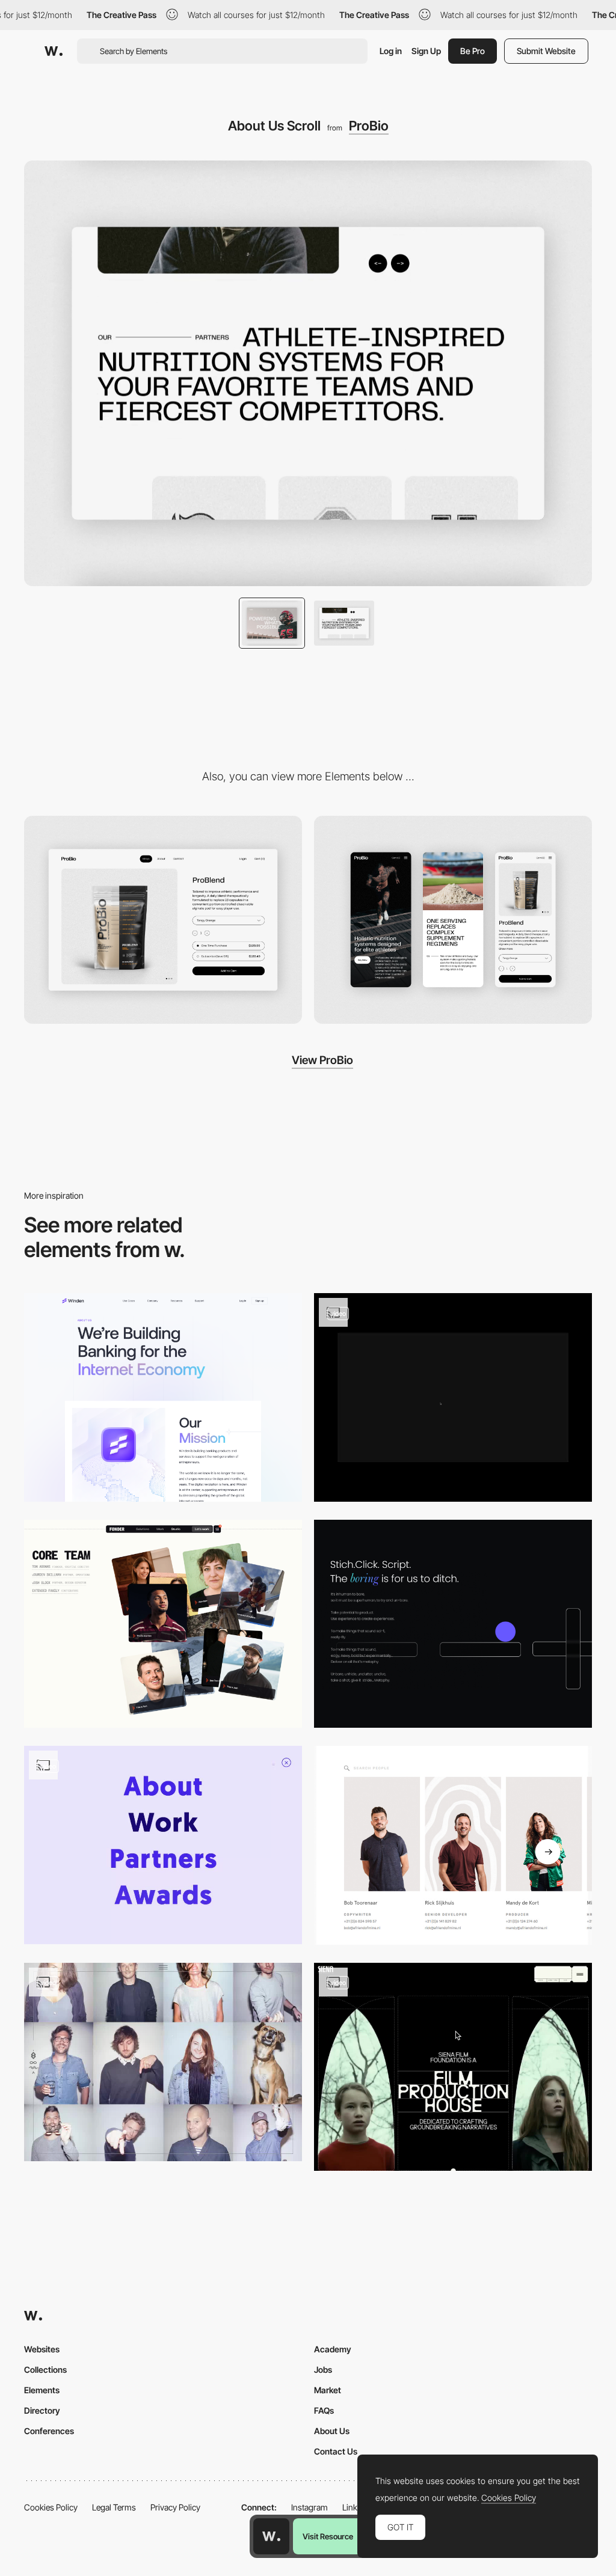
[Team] (163, 2062)
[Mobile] (453, 920)
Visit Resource (328, 2536)
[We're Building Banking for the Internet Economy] (163, 1397)
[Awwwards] (54, 51)
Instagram (310, 2507)
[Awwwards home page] (271, 2536)
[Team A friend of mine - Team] (453, 1845)
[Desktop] (163, 920)
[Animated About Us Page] (453, 1624)
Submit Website (546, 51)
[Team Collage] (163, 1624)
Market (328, 2390)
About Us (332, 2431)
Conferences (49, 2431)
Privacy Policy (175, 2507)
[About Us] (453, 2067)
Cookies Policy (51, 2507)
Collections (45, 2369)
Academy (333, 2349)
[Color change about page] (163, 1845)
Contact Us (336, 2451)
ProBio (369, 126)
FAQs (324, 2410)
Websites (42, 2349)
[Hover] (453, 1397)
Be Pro (473, 51)
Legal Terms (114, 2507)
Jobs (323, 2369)
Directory (42, 2410)
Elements (42, 2390)
